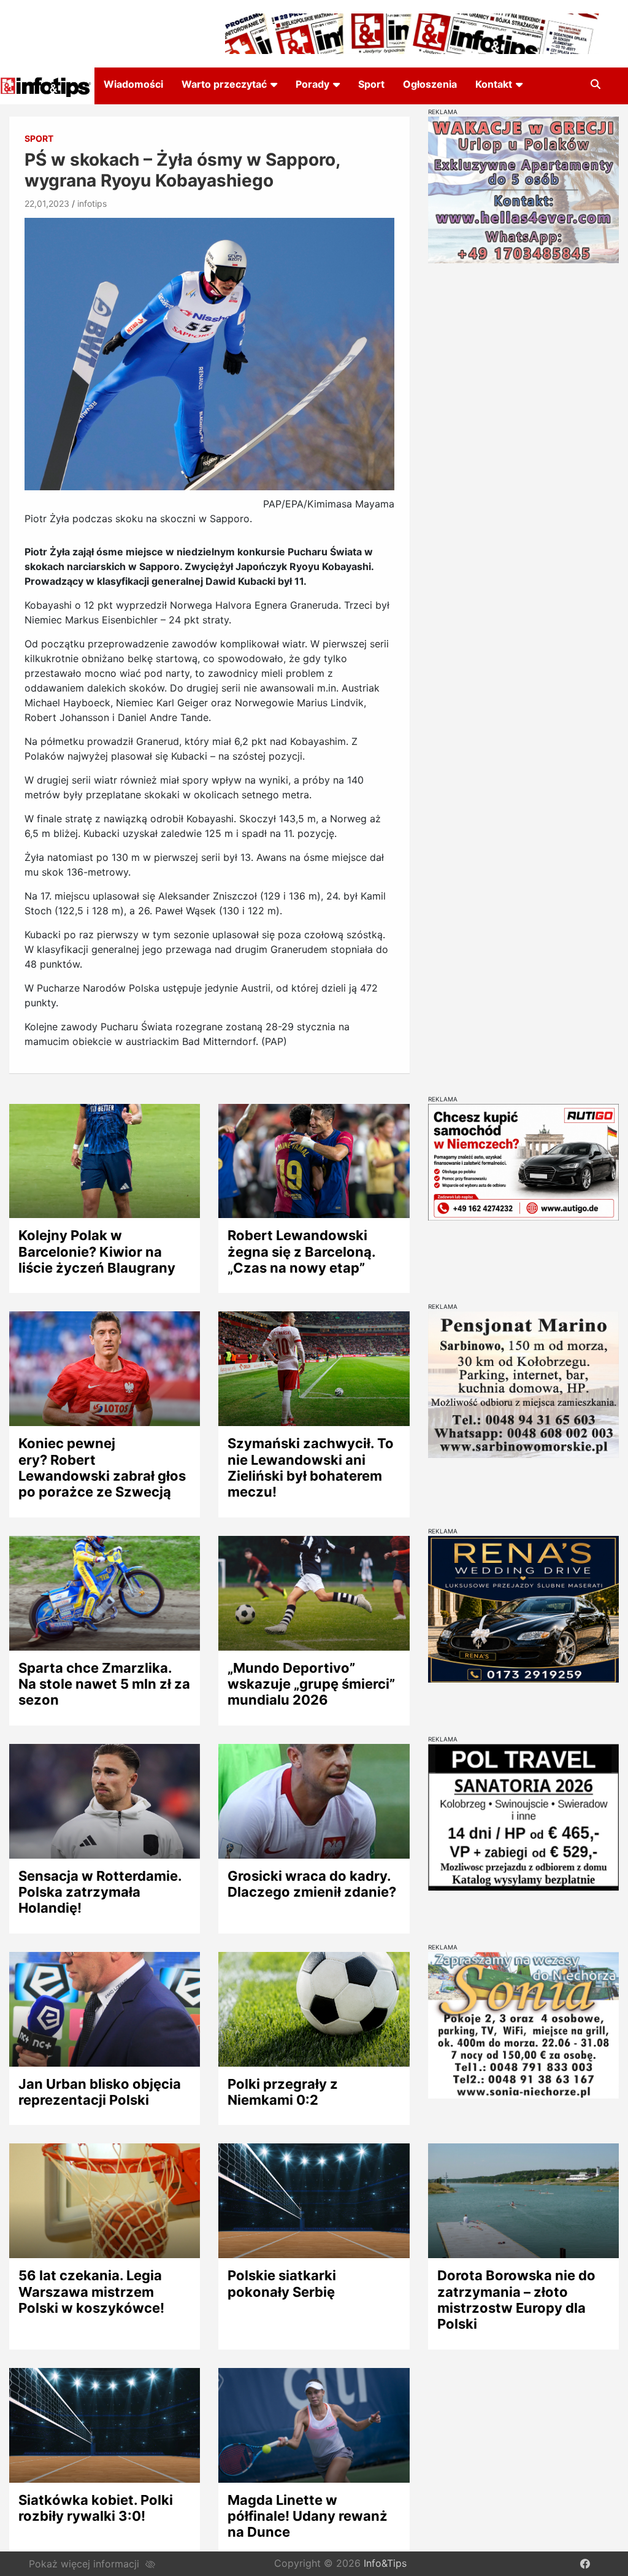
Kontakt (494, 84)
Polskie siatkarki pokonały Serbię (282, 2283)
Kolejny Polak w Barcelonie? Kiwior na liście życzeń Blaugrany (97, 1251)
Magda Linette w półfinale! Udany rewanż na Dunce (308, 2516)
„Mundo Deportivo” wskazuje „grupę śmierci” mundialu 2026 (311, 1684)
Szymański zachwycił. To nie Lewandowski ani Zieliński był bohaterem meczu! (311, 1467)
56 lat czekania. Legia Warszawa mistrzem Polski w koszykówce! (91, 2292)
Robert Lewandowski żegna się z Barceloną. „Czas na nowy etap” (301, 1251)
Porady (312, 84)
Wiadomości (133, 84)
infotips (92, 203)
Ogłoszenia (430, 84)
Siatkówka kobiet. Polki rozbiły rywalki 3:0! (96, 2508)
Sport (371, 84)
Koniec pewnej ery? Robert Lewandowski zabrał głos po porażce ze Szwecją (102, 1467)
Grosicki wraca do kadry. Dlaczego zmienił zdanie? (312, 1884)
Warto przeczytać (224, 84)
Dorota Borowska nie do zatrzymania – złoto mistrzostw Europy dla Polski (516, 2300)
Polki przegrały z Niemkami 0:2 (283, 2092)
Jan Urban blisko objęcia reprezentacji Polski (100, 2092)
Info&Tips (385, 2563)
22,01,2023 (47, 203)
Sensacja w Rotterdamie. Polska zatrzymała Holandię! (100, 1892)
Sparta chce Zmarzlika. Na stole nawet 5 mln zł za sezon (104, 1684)
